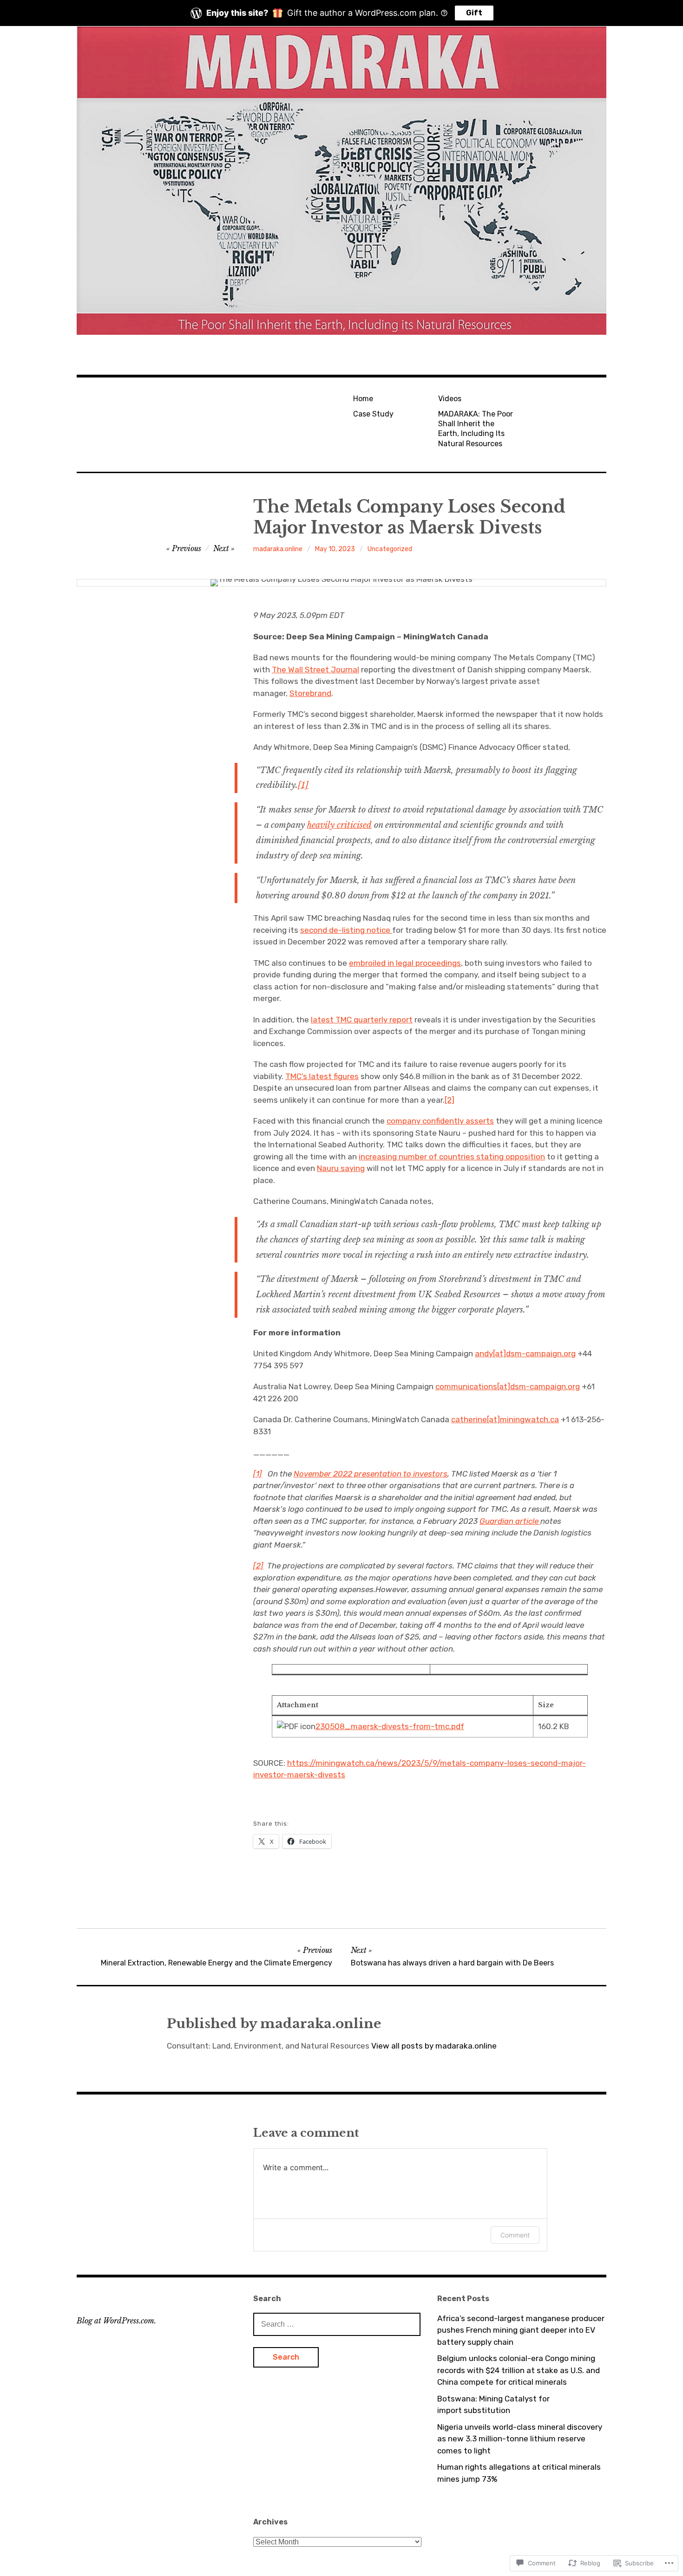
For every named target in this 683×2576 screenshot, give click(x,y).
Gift (474, 13)
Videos (450, 399)
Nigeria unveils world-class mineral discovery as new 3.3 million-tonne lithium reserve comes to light (520, 2439)
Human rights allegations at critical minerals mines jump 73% (519, 2473)
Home (363, 399)
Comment (515, 2235)
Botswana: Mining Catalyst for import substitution (493, 2405)
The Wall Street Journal (315, 670)
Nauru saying (341, 1168)
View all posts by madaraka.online (434, 2046)
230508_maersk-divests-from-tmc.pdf (390, 1726)
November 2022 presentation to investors (371, 1474)
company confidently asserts (440, 1121)
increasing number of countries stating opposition (452, 1157)
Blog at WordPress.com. (116, 2321)
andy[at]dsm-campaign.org (525, 1353)
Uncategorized (390, 549)
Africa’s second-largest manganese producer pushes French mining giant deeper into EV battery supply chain (521, 2330)
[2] (450, 1100)
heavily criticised (339, 825)
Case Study (373, 414)
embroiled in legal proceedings (405, 963)
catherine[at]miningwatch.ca (505, 1419)
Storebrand (310, 693)
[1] (303, 785)
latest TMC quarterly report (362, 1020)
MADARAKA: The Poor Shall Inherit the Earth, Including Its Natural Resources (476, 429)
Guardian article (510, 1521)
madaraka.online (278, 549)
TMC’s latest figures (322, 1076)
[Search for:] (337, 2324)
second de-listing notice (346, 930)
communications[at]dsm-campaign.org (508, 1386)
